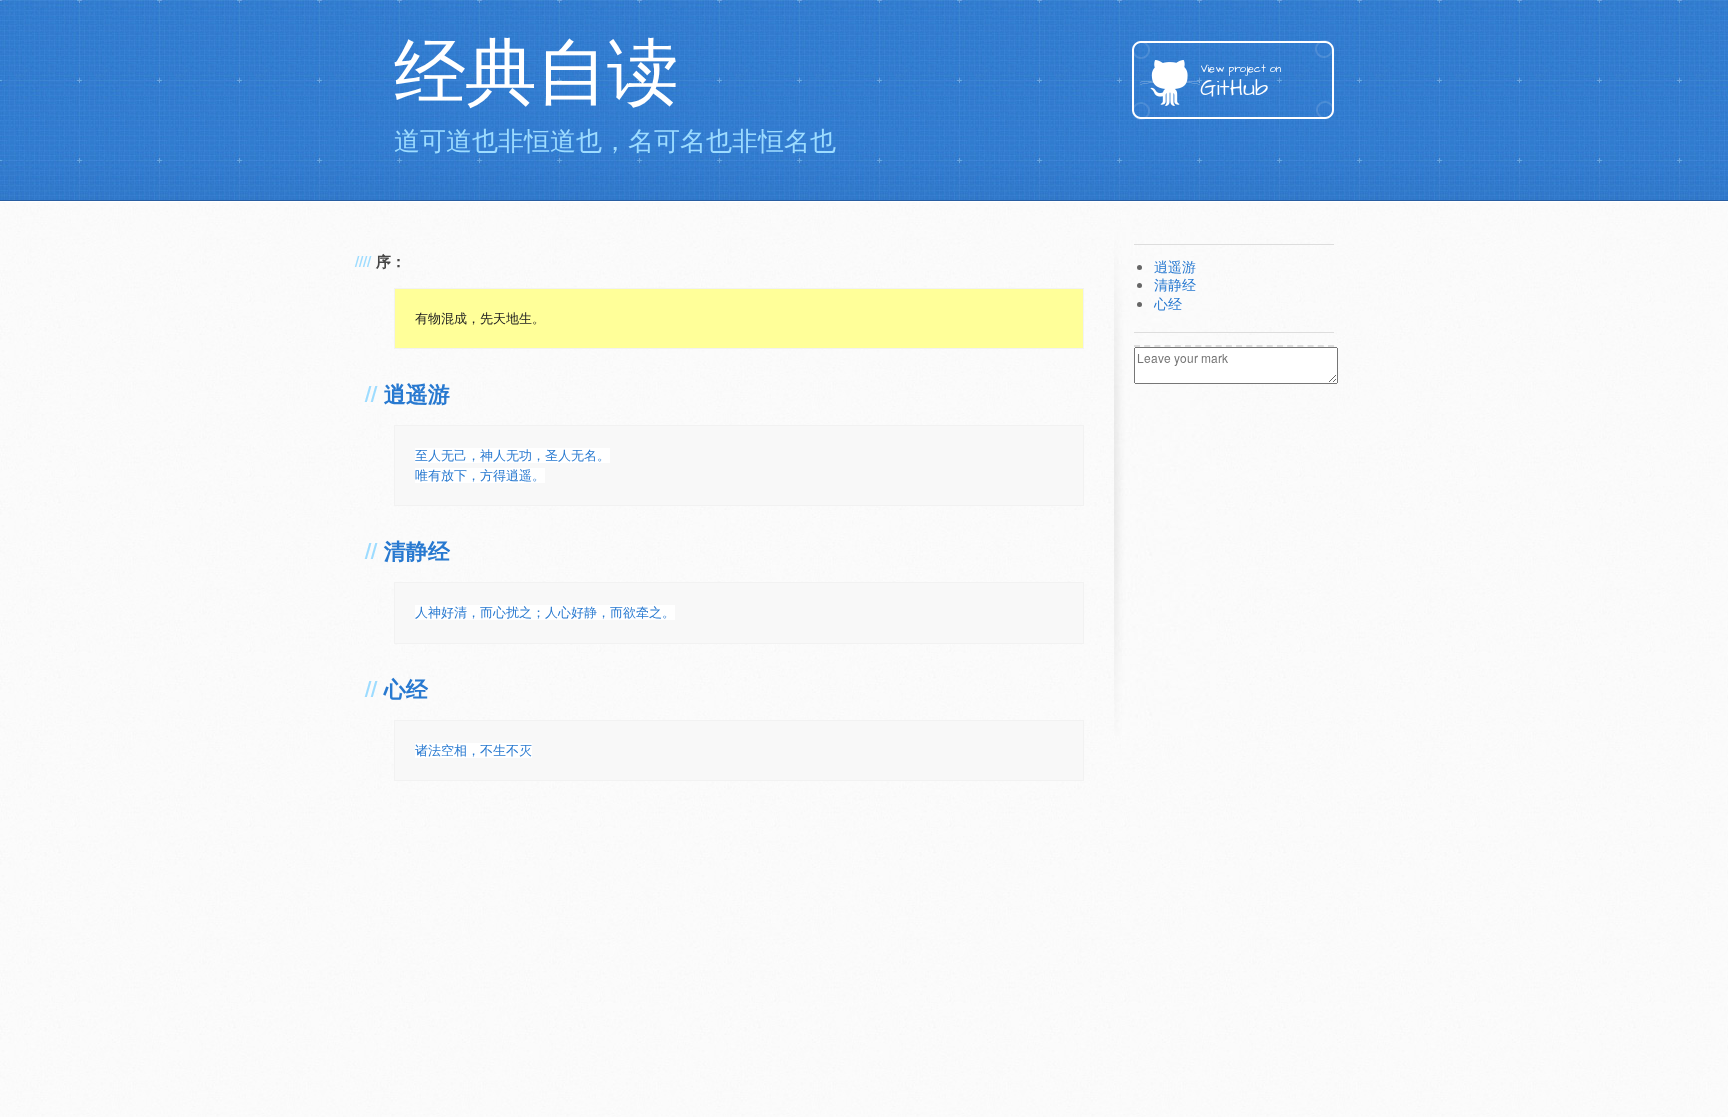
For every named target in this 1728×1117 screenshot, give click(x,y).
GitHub (1240, 82)
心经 (406, 690)
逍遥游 (417, 395)
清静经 (417, 552)
